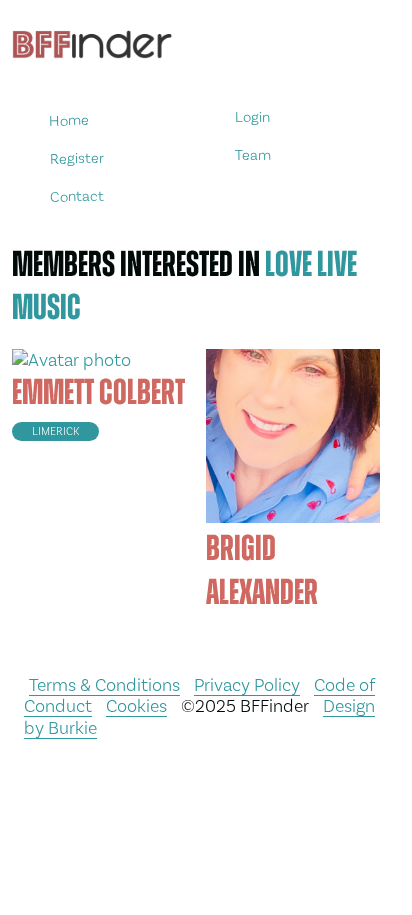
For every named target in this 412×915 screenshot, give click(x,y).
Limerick (55, 431)
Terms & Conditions (104, 684)
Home (69, 120)
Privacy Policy (247, 684)
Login (252, 117)
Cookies (136, 705)
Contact (77, 196)
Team (253, 155)
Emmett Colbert (98, 392)
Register (76, 158)
